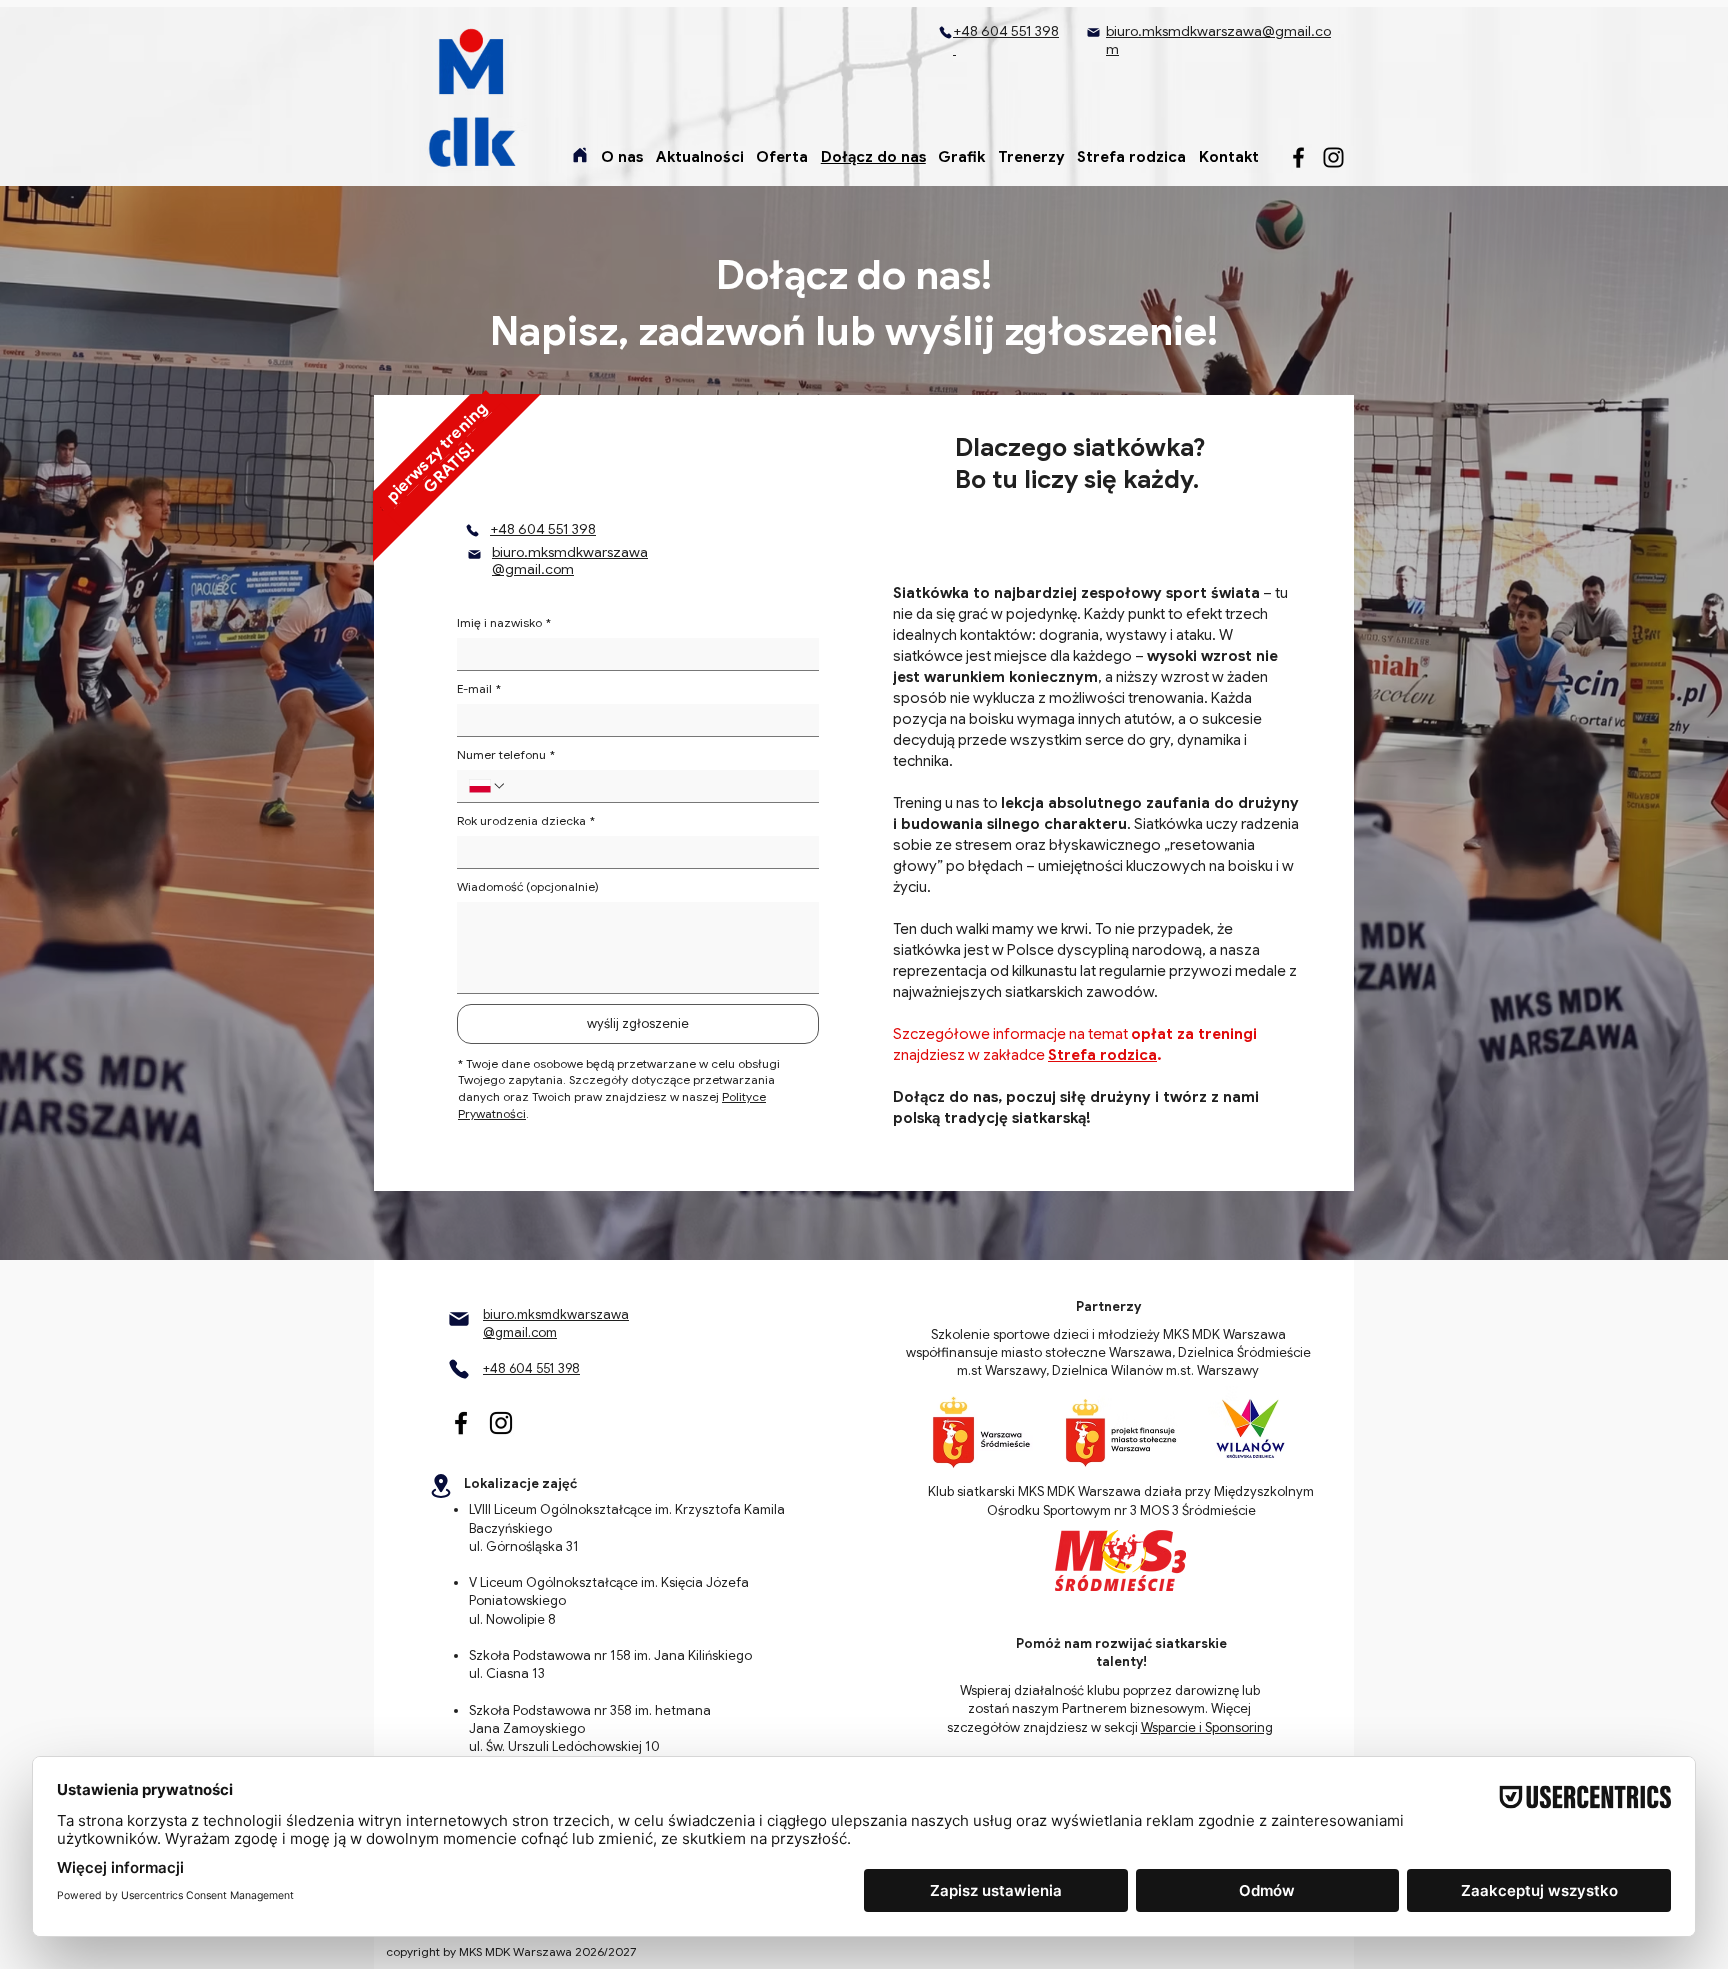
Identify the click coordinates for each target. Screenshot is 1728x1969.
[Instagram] (1333, 157)
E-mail (479, 688)
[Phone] (945, 32)
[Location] (441, 1485)
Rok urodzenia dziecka (526, 820)
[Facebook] (1298, 157)
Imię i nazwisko (504, 622)
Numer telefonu (506, 754)
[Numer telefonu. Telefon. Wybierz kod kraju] (488, 786)
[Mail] (1093, 32)
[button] (622, 157)
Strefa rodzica (1102, 1055)
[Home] (580, 155)
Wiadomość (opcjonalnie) (528, 886)
